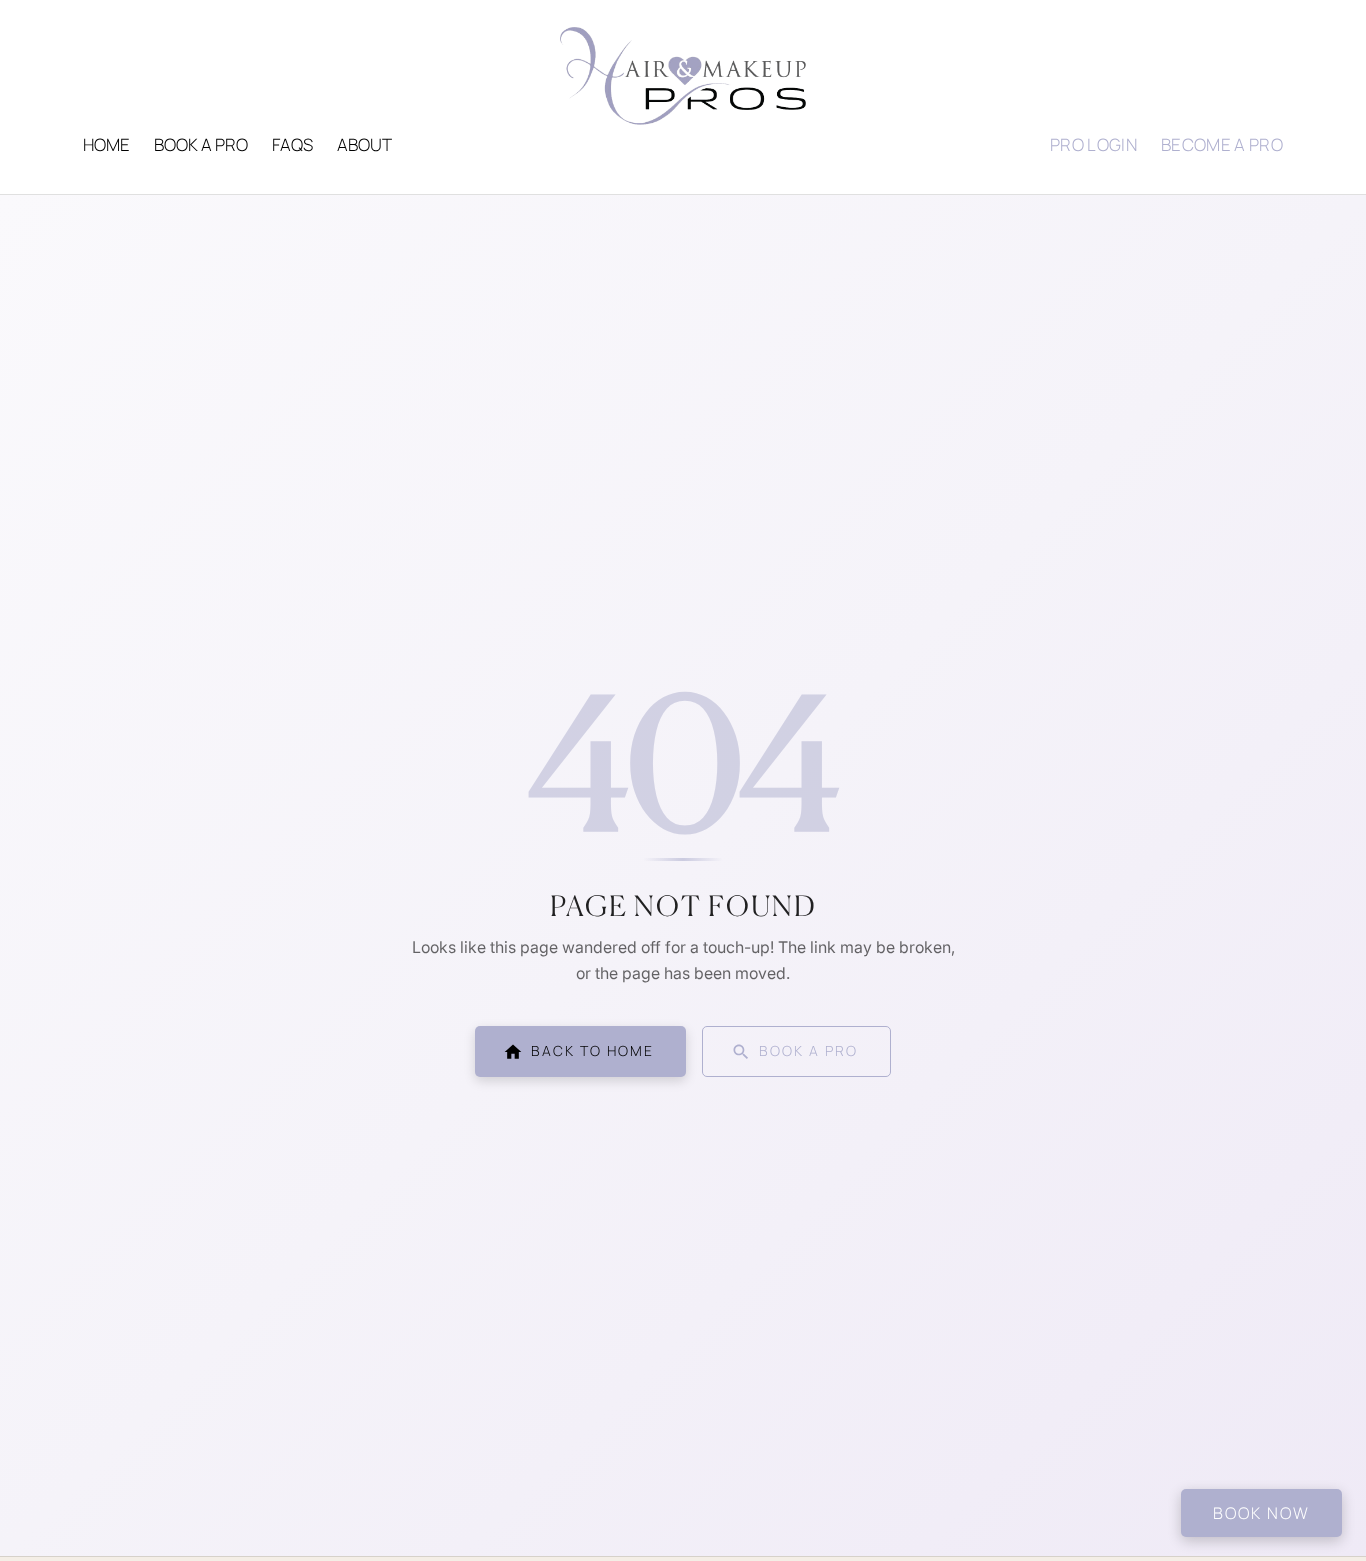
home (106, 144)
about (364, 144)
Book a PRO (201, 144)
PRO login (1093, 144)
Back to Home (592, 1050)
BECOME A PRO (1222, 144)
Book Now (1261, 1513)
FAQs (292, 144)
